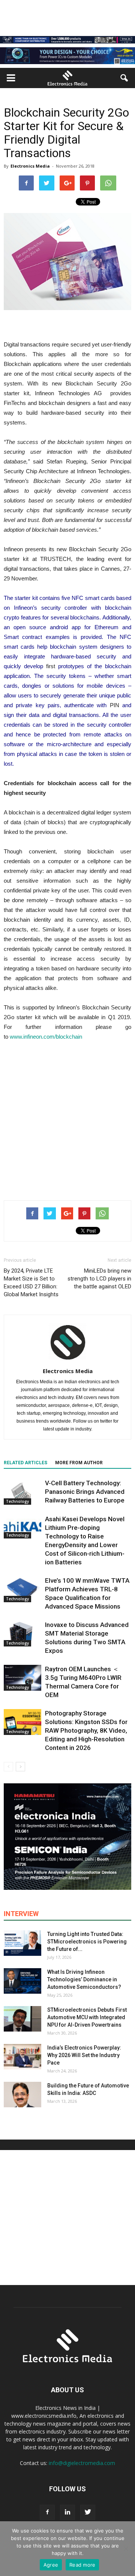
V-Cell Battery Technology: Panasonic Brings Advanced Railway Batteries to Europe (85, 1492)
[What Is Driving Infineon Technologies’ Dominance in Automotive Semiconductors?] (22, 1981)
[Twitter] (88, 2512)
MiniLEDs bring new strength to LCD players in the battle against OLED (99, 1279)
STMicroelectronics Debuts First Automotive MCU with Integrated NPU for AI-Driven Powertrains (87, 2017)
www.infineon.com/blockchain (46, 1037)
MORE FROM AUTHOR (79, 1463)
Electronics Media (30, 166)
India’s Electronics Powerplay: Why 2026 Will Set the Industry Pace (84, 2055)
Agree (51, 2565)
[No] (126, 2549)
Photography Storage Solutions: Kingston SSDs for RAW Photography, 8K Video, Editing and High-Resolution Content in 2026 (86, 1730)
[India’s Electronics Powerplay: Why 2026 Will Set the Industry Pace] (22, 2057)
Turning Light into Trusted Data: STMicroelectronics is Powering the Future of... (87, 1942)
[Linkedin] (67, 2512)
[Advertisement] (67, 1119)
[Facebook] (47, 2512)
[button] (124, 78)
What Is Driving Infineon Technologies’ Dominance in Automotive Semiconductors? (84, 1979)
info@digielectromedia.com (82, 2463)
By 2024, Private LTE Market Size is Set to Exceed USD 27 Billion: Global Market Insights (31, 1283)
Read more (82, 2565)
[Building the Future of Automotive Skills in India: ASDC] (22, 2095)
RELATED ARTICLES (25, 1463)
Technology (17, 1501)
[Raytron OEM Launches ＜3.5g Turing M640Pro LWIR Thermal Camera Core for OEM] (22, 1678)
